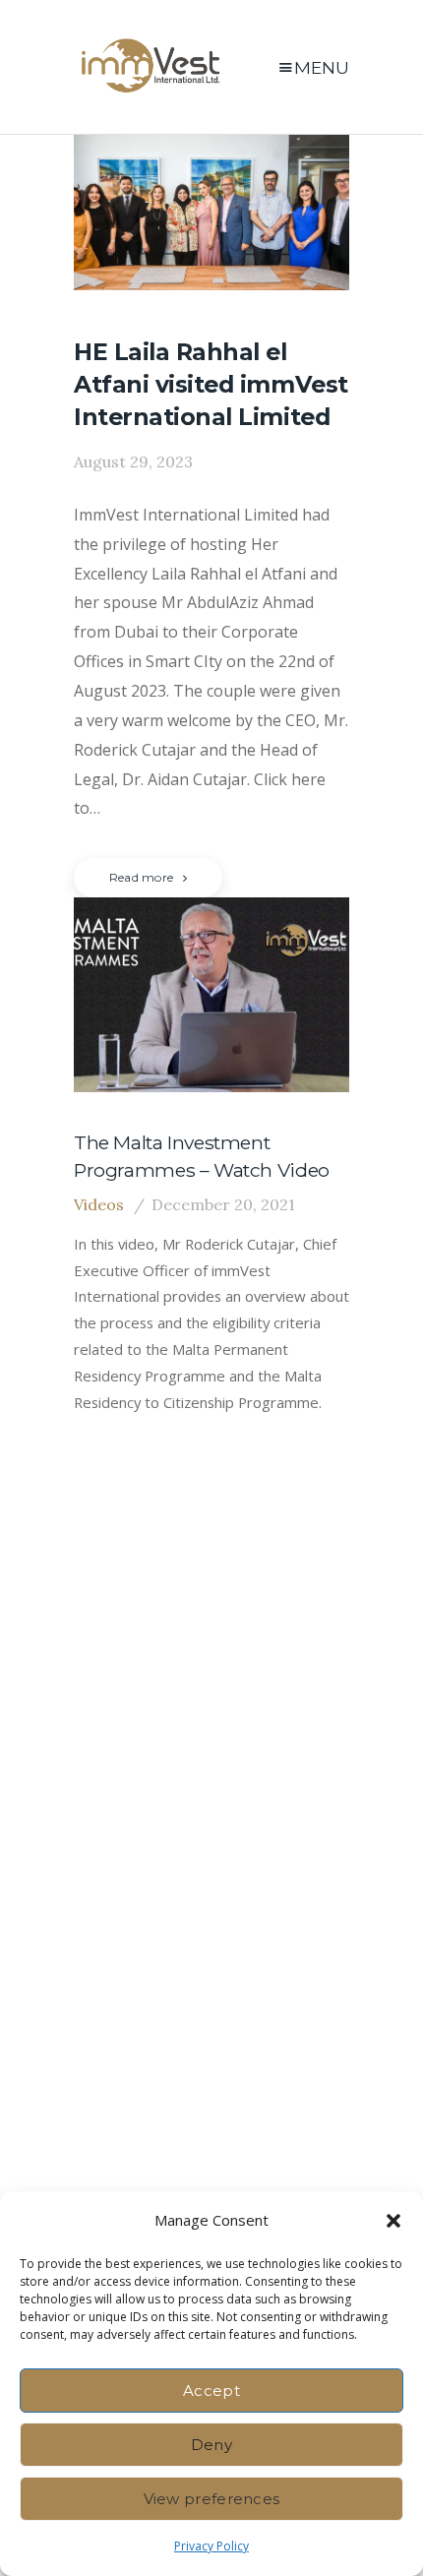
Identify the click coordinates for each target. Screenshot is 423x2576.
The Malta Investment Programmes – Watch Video (202, 1156)
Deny (211, 2445)
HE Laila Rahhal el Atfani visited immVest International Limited (211, 384)
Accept (211, 2391)
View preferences (212, 2499)
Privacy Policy (211, 2546)
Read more (141, 877)
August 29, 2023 (133, 461)
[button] (393, 2221)
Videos (99, 1204)
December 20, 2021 (223, 1204)
